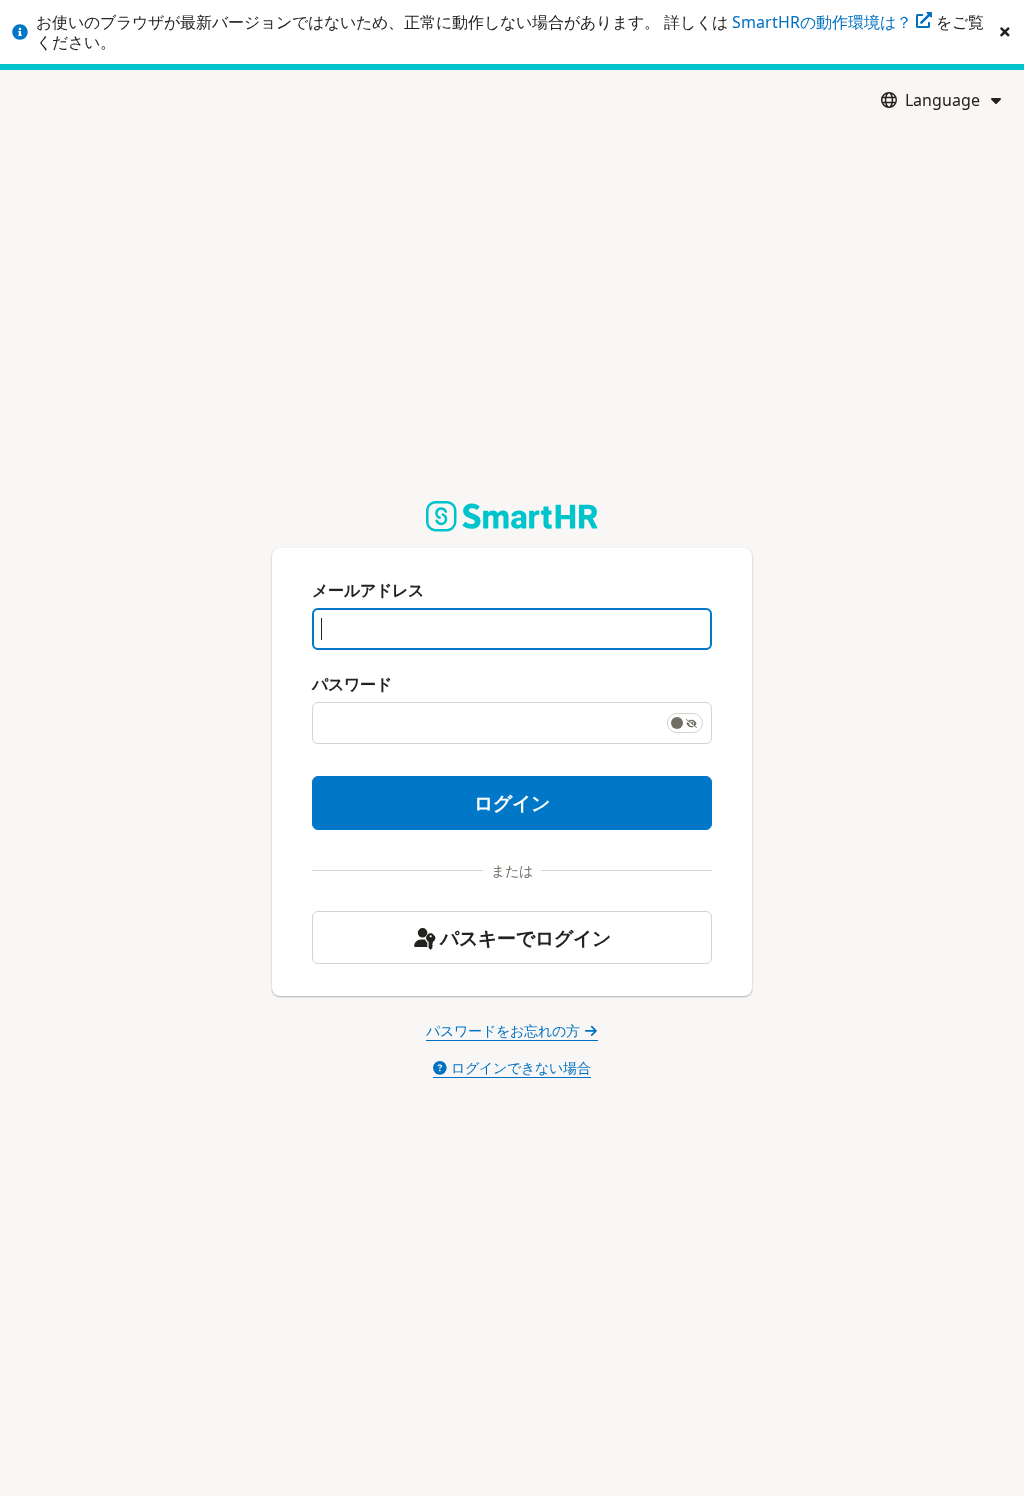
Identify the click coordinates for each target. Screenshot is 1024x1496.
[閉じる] (1005, 32)
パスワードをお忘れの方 (503, 1030)
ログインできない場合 (521, 1067)
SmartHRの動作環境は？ (824, 22)
